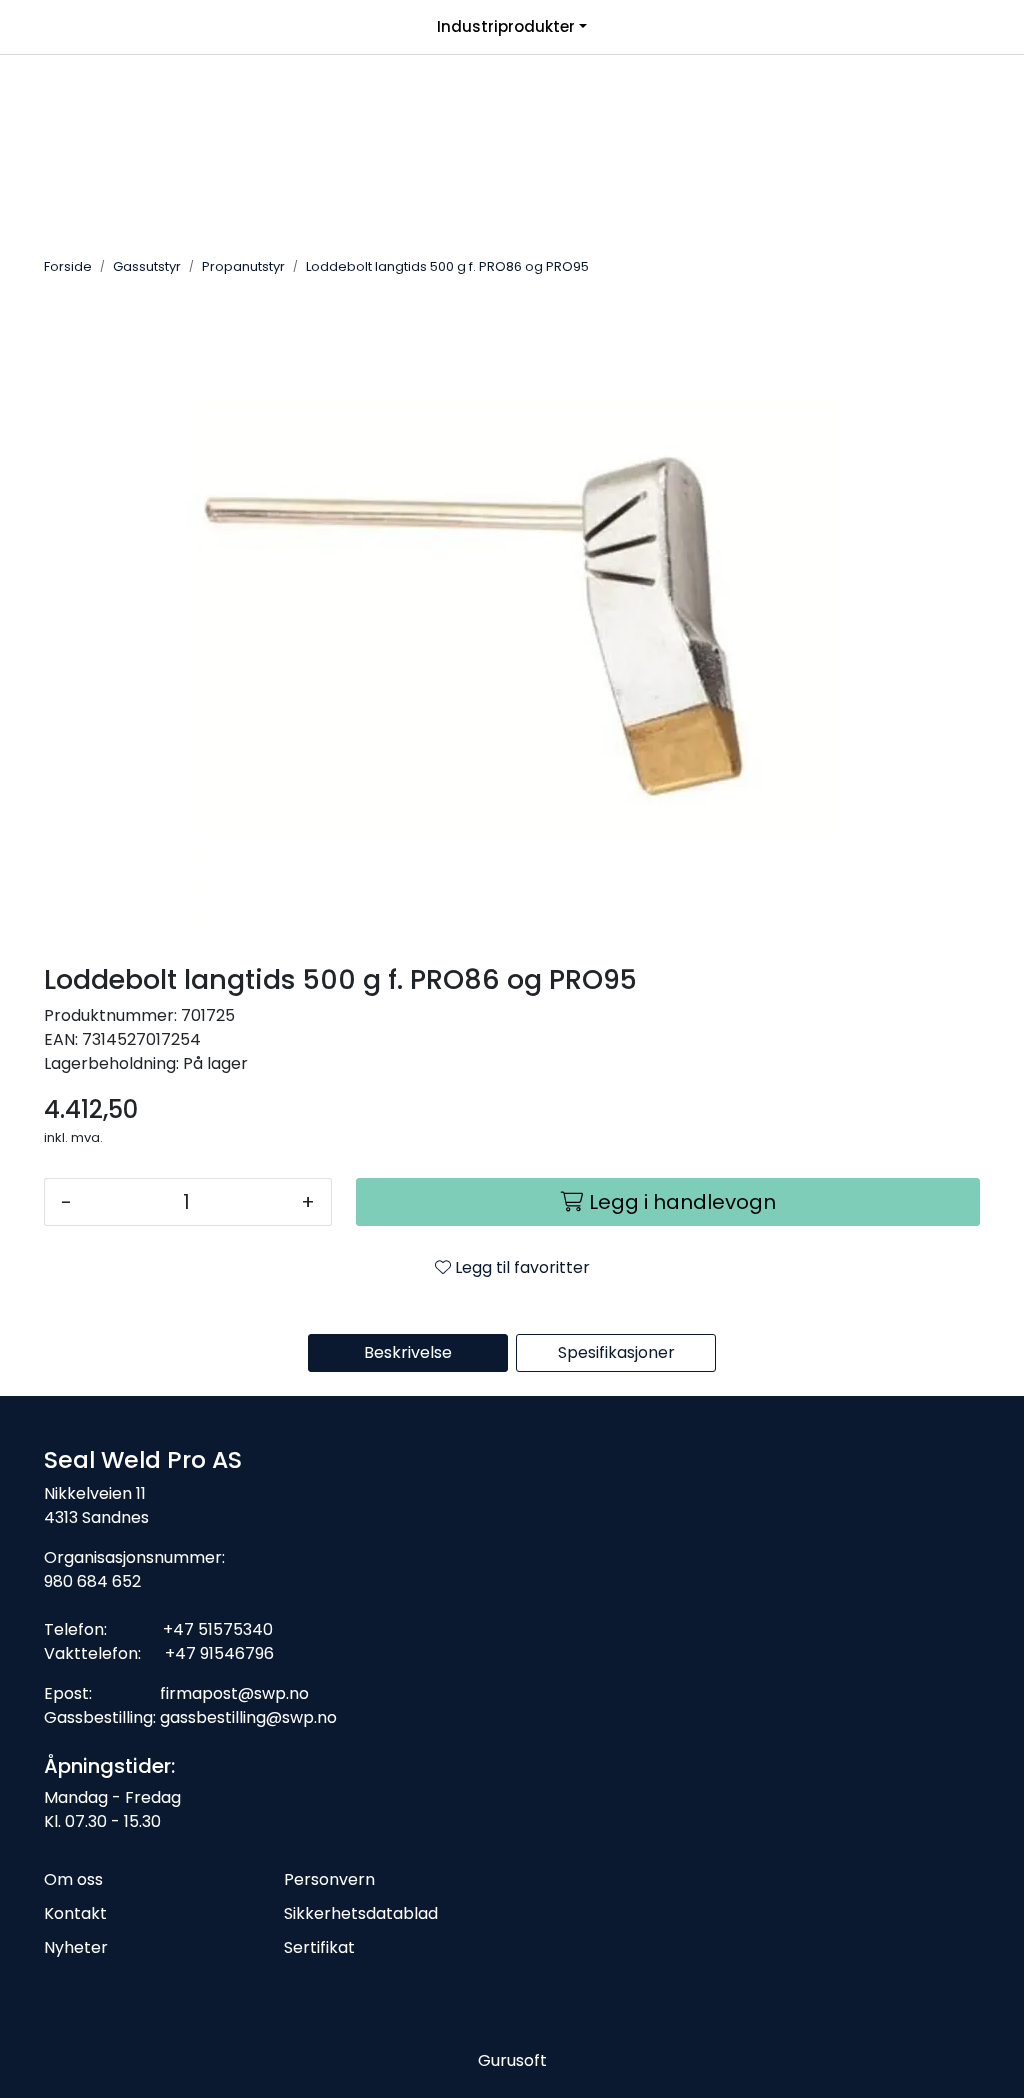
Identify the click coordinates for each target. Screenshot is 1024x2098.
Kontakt (75, 1913)
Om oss (73, 1879)
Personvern (329, 1879)
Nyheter (76, 1947)
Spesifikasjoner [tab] (616, 1352)
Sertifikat (319, 1947)
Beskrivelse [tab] (408, 1352)
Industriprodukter (506, 26)
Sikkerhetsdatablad (361, 1913)
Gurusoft (512, 2060)
